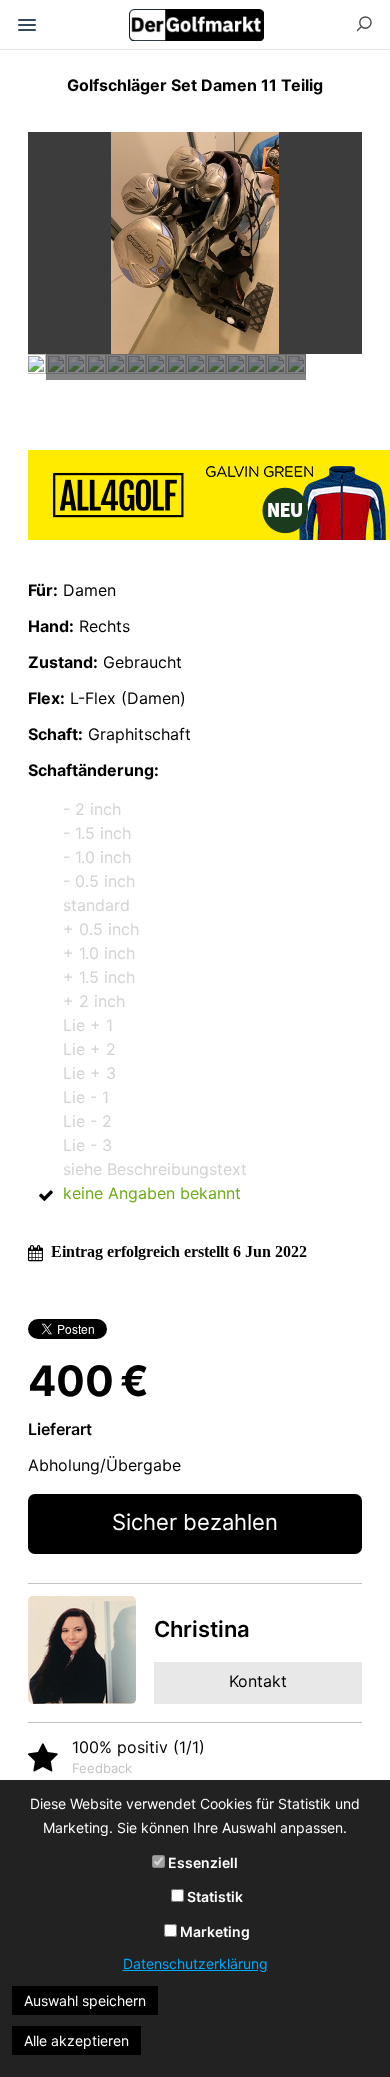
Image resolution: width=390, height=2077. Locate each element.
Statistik (213, 1896)
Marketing (213, 1931)
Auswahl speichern (85, 2000)
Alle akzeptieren (76, 2040)
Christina (202, 1629)
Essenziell (201, 1862)
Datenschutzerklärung (195, 1963)
